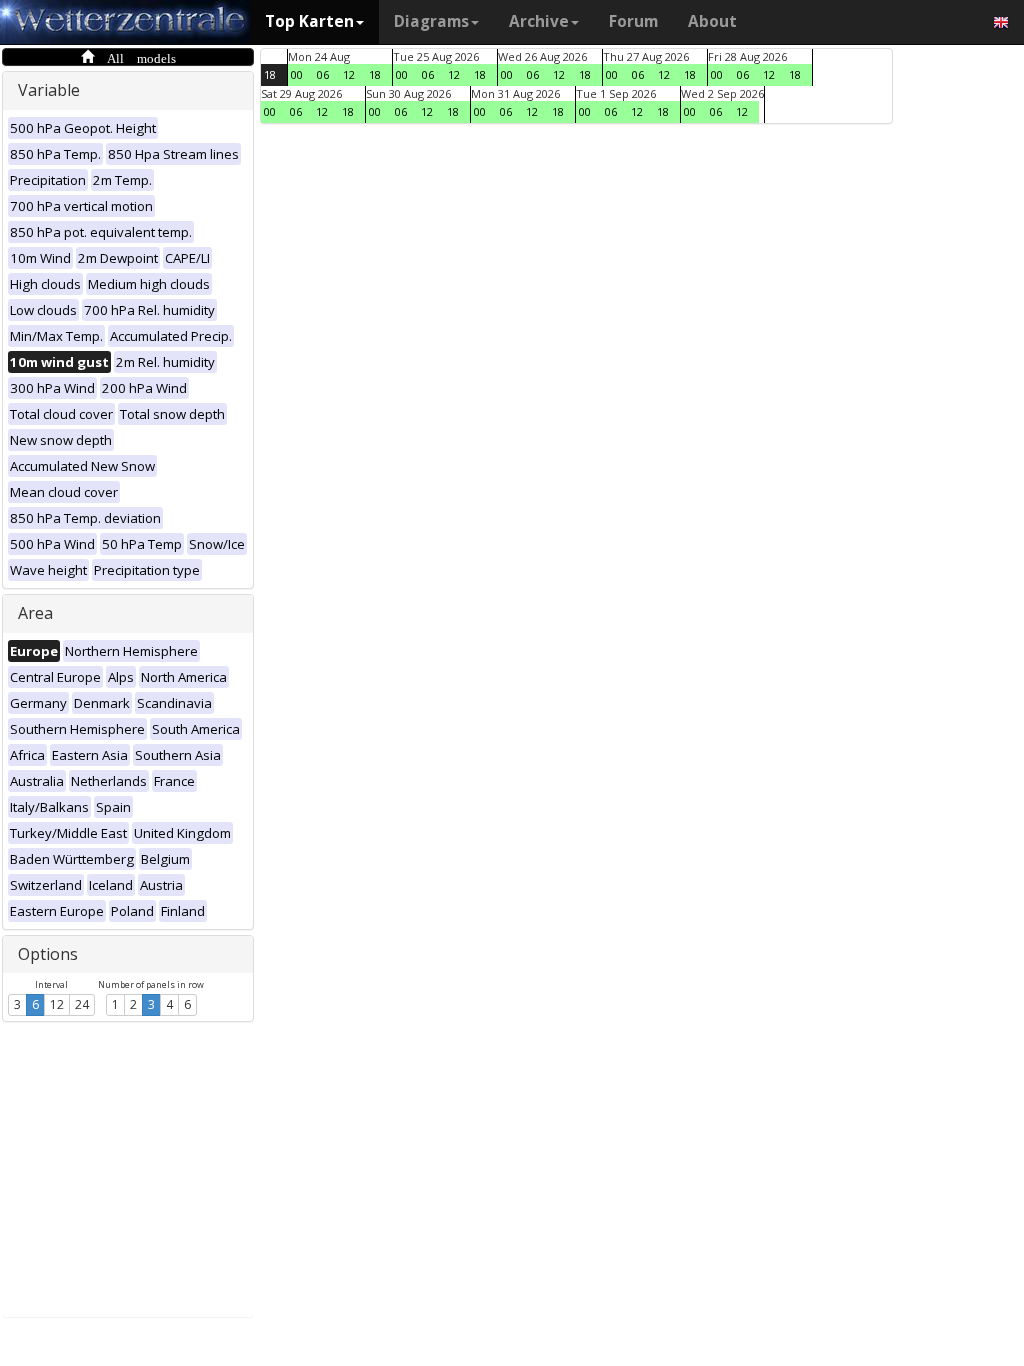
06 (323, 74)
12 (57, 1004)
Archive (539, 21)
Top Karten (309, 21)
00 (297, 74)
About (712, 21)
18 (270, 74)
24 (82, 1004)
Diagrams (431, 21)
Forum (633, 21)
